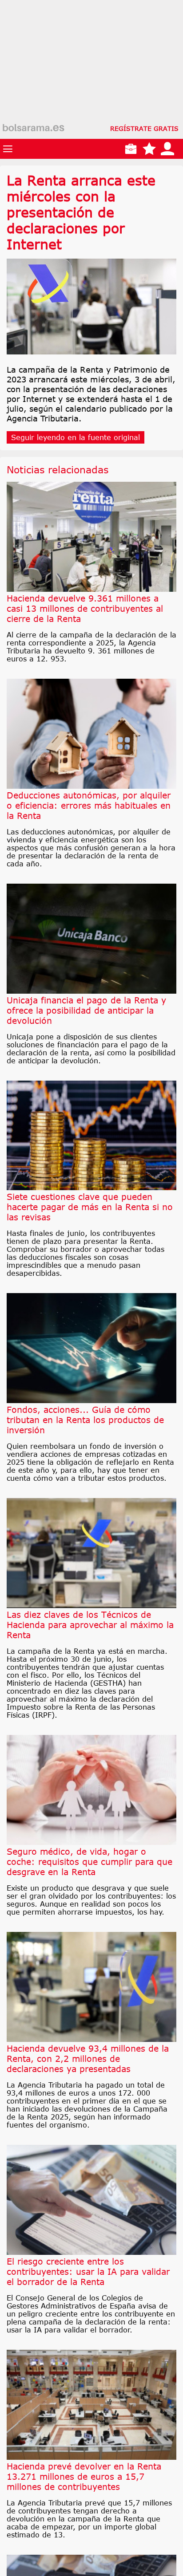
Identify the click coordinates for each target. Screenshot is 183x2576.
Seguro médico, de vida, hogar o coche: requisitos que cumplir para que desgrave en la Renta (90, 1862)
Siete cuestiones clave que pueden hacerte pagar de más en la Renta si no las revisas (90, 1207)
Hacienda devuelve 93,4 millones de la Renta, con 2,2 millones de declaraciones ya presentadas (88, 2059)
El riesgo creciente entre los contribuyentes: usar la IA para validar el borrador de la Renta (88, 2271)
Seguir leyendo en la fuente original (76, 437)
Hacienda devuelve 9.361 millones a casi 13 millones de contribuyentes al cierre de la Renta (85, 608)
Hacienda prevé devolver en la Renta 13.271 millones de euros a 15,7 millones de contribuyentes (84, 2476)
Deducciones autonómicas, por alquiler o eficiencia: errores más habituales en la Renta (89, 805)
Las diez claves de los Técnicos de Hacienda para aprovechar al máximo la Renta (90, 1625)
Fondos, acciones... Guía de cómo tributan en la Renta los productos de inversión (85, 1420)
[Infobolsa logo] (33, 128)
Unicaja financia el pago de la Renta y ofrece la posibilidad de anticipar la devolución (86, 1010)
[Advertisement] (91, 91)
